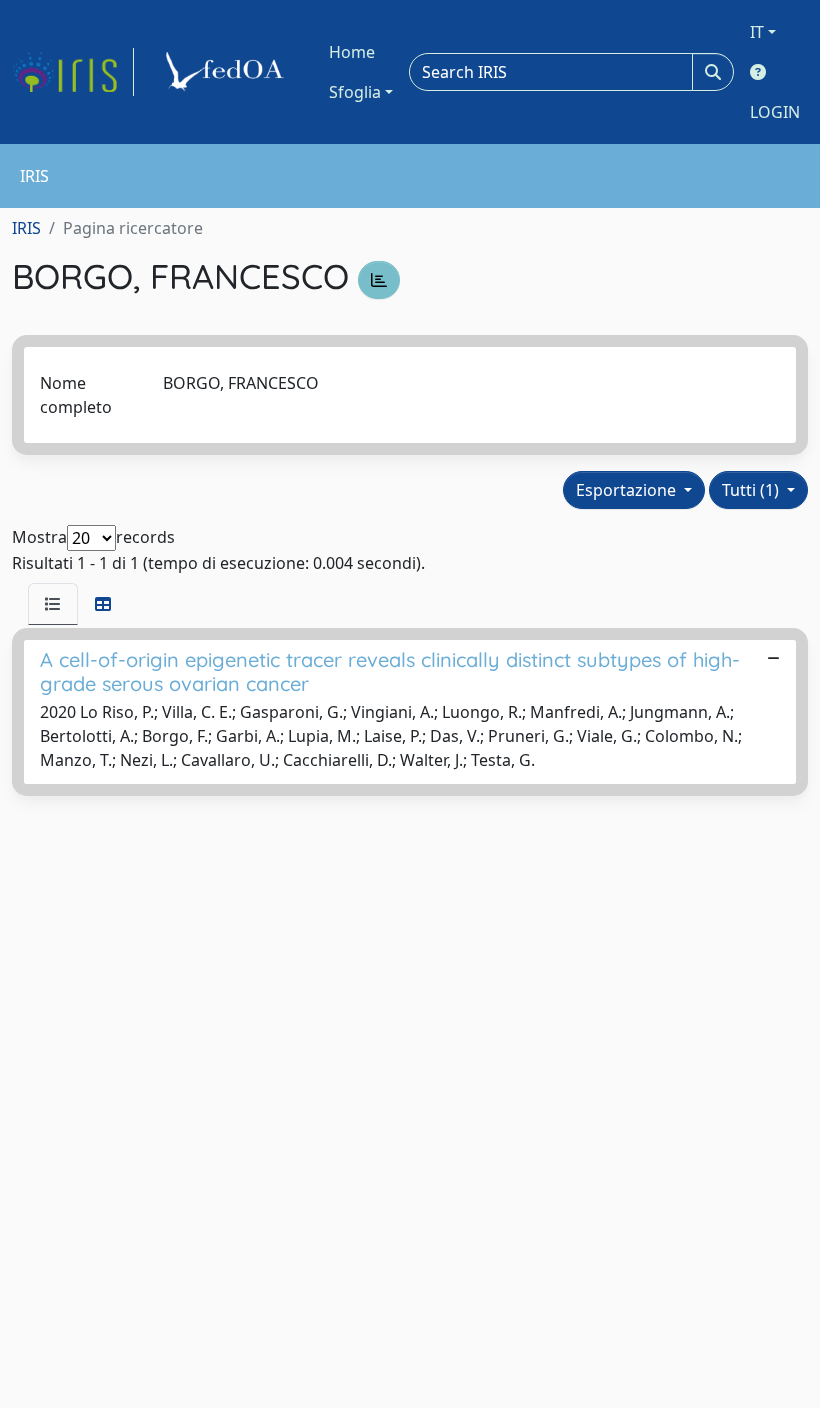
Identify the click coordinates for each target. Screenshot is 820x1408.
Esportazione (628, 490)
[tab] (53, 604)
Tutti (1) (752, 490)
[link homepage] (73, 72)
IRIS (26, 228)
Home (352, 52)
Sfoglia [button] (355, 92)
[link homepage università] (228, 72)
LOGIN (775, 112)
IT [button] (757, 32)
